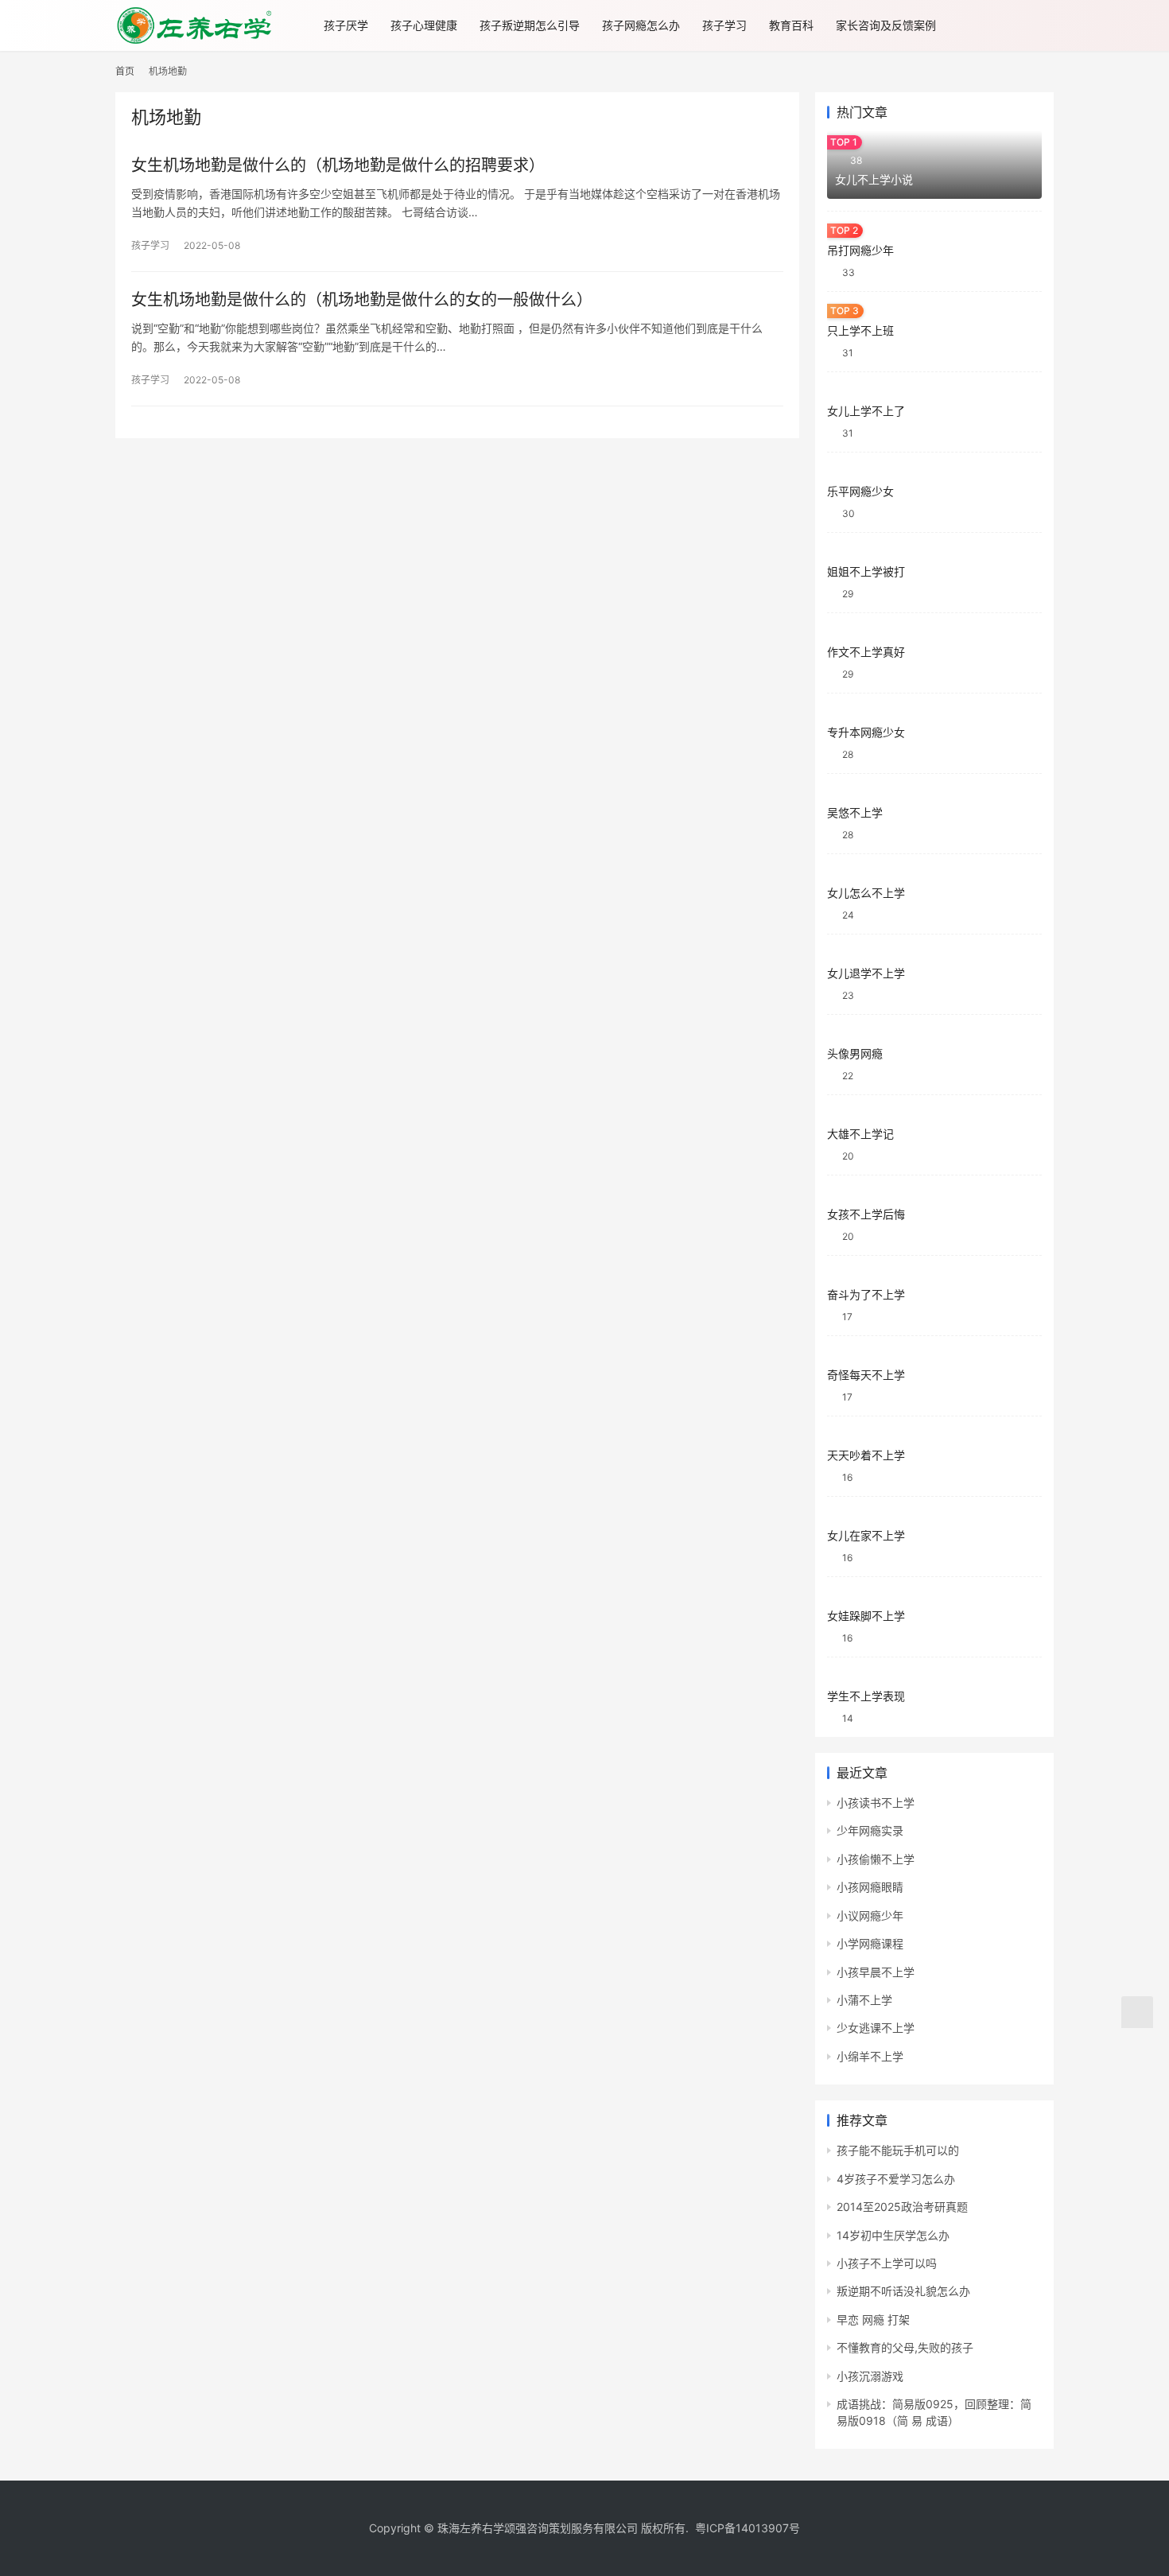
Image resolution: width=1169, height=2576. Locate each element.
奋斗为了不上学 (866, 1294)
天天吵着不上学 (866, 1455)
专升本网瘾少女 (866, 732)
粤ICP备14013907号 (748, 2528)
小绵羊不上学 (870, 2056)
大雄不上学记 (860, 1134)
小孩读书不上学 (876, 1803)
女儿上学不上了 (866, 411)
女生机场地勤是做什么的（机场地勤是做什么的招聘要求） (338, 165)
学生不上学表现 (866, 1696)
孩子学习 (724, 25)
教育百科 (791, 25)
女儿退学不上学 (866, 973)
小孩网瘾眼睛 (870, 1887)
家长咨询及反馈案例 (886, 25)
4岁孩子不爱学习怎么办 (896, 2179)
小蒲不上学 (864, 2000)
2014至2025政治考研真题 (902, 2207)
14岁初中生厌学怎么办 (893, 2235)
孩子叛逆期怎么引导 (530, 25)
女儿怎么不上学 (866, 893)
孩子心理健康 (424, 25)
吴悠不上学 (855, 812)
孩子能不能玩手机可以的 (898, 2150)
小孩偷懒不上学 (876, 1859)
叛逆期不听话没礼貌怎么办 (903, 2291)
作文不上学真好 (866, 652)
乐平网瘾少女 (860, 491)
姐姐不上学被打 (866, 571)
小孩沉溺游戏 (870, 2376)
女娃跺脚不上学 (866, 1616)
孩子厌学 (346, 25)
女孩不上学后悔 (866, 1214)
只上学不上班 (860, 330)
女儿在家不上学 (866, 1535)
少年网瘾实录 (870, 1830)
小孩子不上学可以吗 (887, 2263)
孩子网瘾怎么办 (641, 25)
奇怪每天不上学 (866, 1375)
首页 (125, 71)
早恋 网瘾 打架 (873, 2320)
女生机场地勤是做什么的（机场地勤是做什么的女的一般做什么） (362, 300)
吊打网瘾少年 (860, 250)
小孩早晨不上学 (876, 1972)
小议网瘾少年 (870, 1915)
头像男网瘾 (855, 1053)
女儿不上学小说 (874, 179)
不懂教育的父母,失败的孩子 (905, 2347)
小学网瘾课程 (870, 1943)
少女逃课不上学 (876, 2028)
